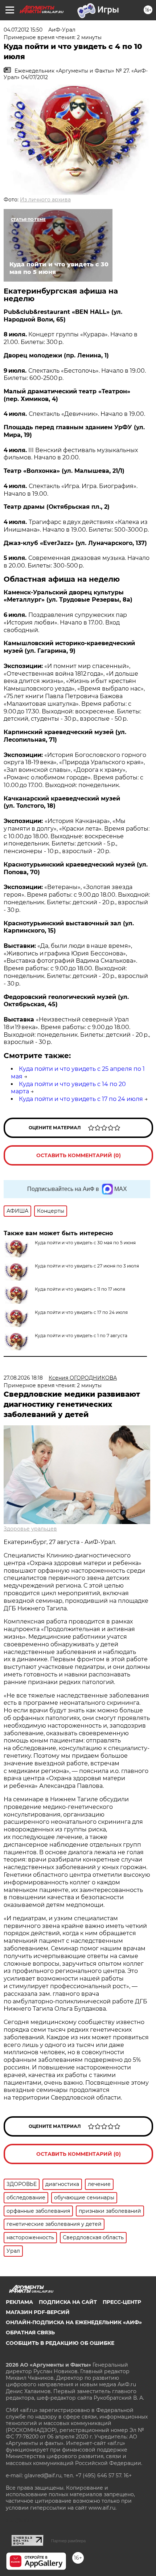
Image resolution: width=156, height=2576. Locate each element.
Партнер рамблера (68, 2541)
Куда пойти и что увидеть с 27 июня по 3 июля (87, 1266)
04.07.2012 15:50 (23, 30)
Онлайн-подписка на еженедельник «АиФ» (74, 2322)
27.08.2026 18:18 (23, 1378)
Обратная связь (30, 2333)
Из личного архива (45, 200)
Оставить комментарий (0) (79, 1155)
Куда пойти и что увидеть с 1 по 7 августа (81, 1336)
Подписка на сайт (68, 2302)
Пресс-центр (122, 2302)
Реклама (19, 2302)
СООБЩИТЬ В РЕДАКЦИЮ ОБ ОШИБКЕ (60, 2343)
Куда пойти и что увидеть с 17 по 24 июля (81, 1099)
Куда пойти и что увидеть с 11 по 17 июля (80, 1289)
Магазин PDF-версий (38, 2312)
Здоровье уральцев (30, 1529)
